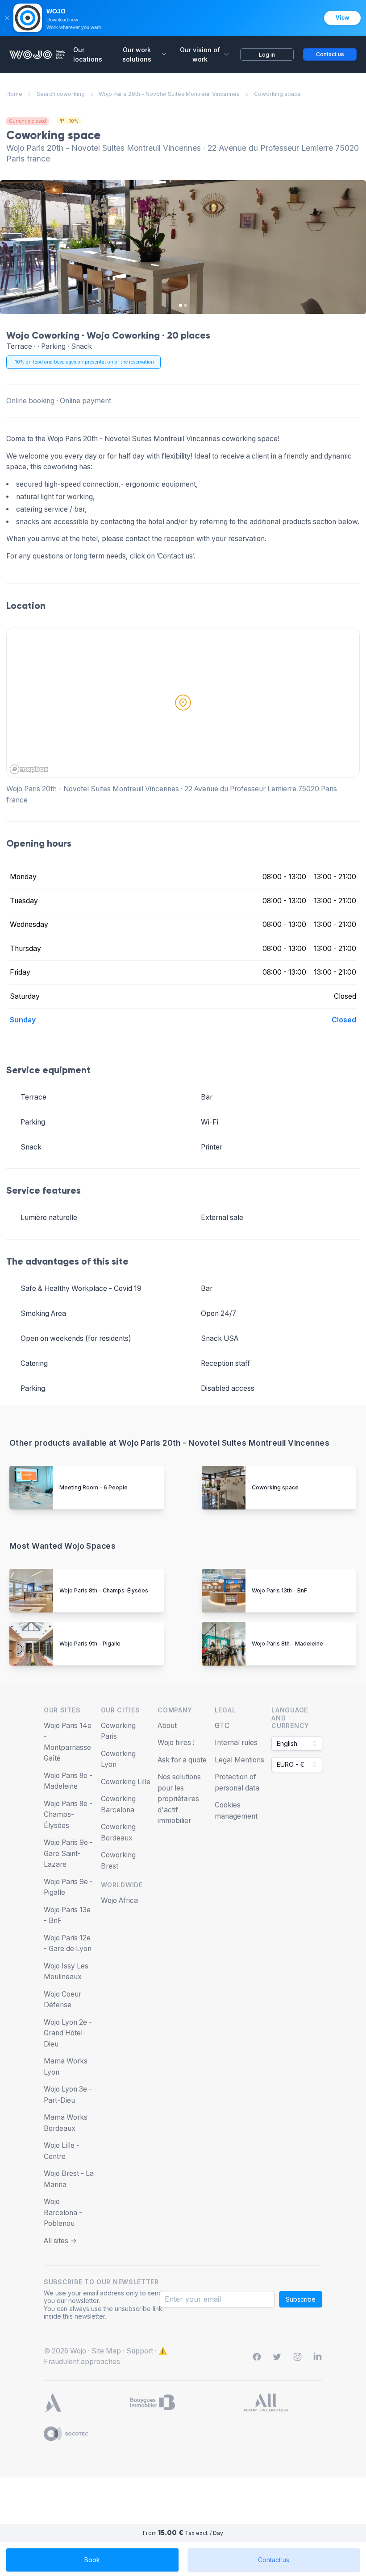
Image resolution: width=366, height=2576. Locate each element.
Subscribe (301, 2299)
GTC (222, 1726)
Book (92, 2560)
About (167, 1726)
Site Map (106, 2351)
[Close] (7, 18)
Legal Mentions (239, 1760)
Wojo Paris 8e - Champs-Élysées (68, 1815)
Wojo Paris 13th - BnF (279, 1590)
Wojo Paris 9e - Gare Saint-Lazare (68, 1853)
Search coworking (61, 94)
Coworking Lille (126, 1782)
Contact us (274, 2560)
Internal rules (236, 1743)
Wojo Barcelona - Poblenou (63, 2212)
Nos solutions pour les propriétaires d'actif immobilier (179, 1799)
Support (140, 2351)
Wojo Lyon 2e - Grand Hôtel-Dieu (68, 2033)
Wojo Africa (119, 1900)
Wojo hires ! (176, 1743)
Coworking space (275, 1487)
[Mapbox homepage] (29, 769)
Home (14, 94)
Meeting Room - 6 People (94, 1487)
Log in (267, 55)
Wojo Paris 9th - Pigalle (90, 1644)
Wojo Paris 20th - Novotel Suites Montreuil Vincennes (169, 94)
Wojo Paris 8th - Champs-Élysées (104, 1590)
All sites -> (60, 2241)
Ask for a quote (182, 1760)
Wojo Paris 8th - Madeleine (287, 1644)
